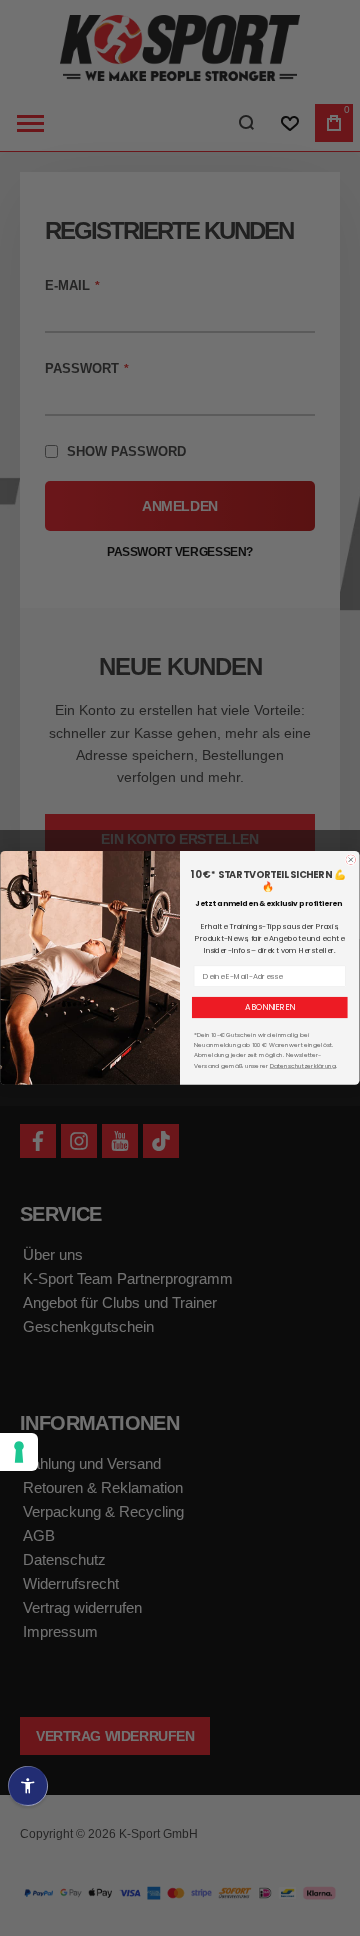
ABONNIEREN (269, 1007)
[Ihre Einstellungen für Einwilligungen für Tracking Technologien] (19, 1452)
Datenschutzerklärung (303, 1065)
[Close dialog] (351, 860)
